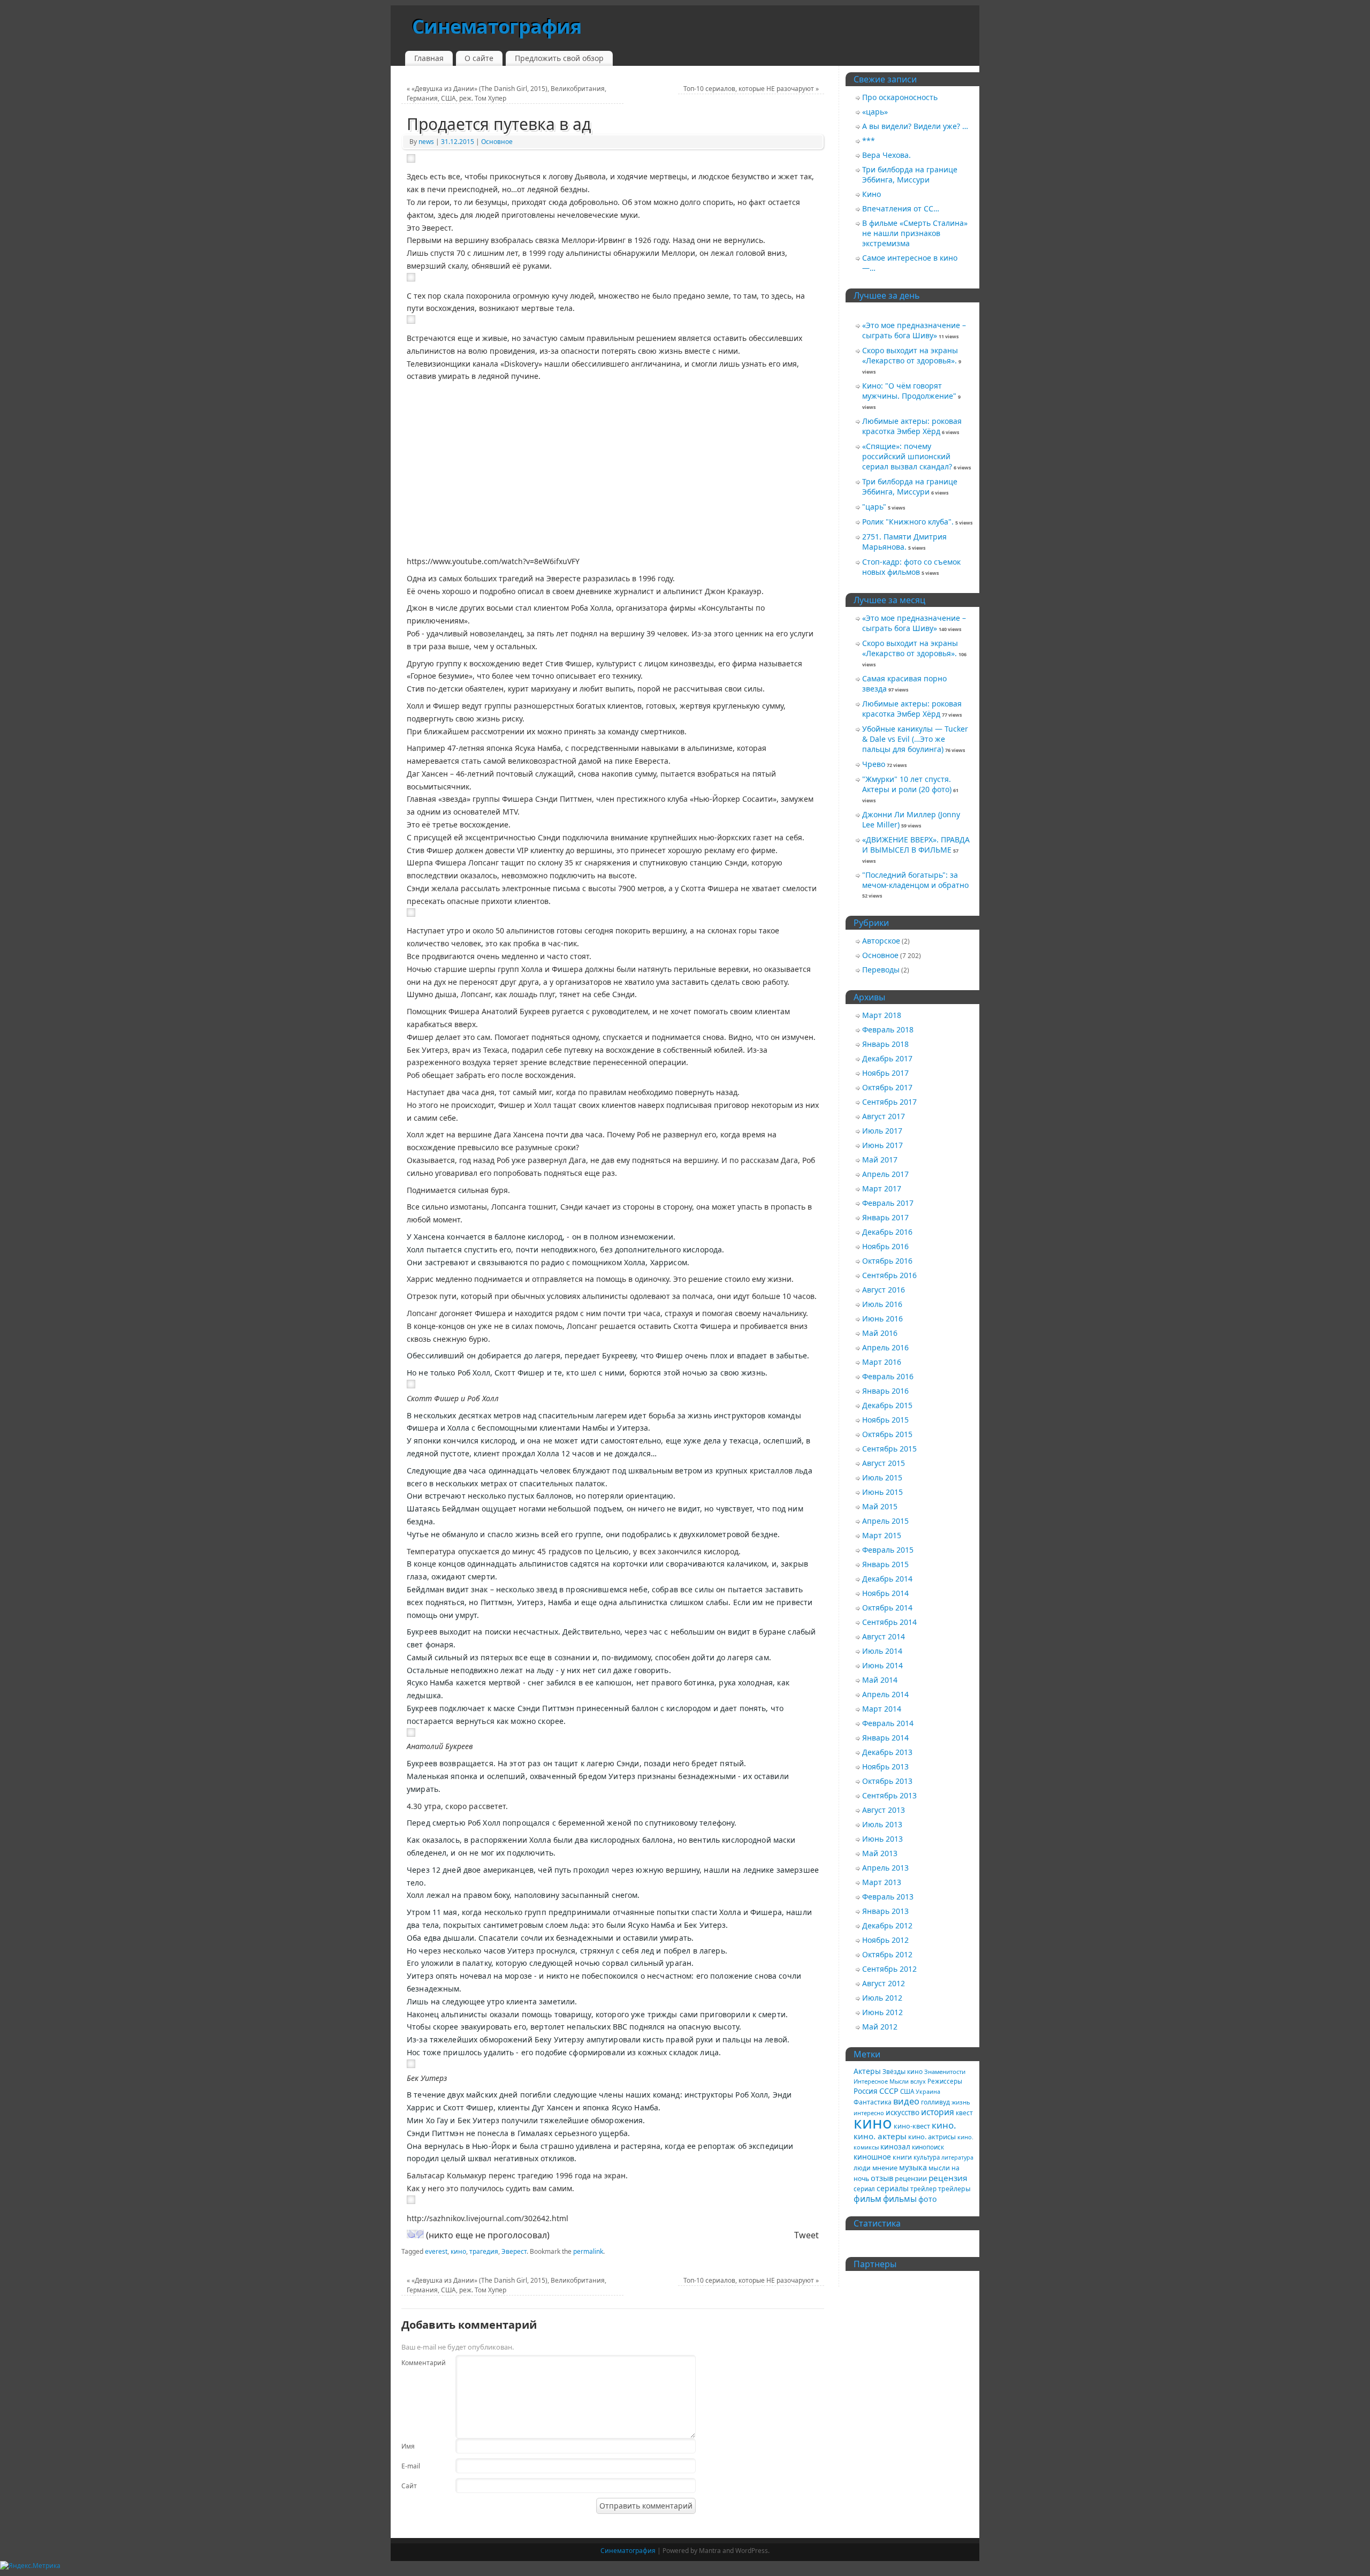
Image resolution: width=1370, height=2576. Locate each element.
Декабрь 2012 (887, 1925)
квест (964, 2113)
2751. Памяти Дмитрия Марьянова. (904, 542)
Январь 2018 (885, 1044)
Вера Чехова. (886, 155)
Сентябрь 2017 (889, 1102)
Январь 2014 (885, 1738)
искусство (903, 2113)
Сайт (409, 2486)
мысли (939, 2168)
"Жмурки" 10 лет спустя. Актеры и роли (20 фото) (907, 784)
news (426, 142)
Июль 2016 (882, 1304)
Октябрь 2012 (887, 1954)
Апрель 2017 (885, 1174)
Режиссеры (945, 2081)
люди (862, 2168)
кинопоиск (928, 2147)
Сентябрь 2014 (889, 1622)
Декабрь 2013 (887, 1752)
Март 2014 (882, 1709)
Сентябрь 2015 (889, 1449)
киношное (872, 2157)
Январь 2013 (885, 1911)
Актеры (867, 2071)
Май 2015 (880, 1506)
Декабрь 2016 (887, 1232)
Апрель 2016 (885, 1347)
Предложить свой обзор (559, 58)
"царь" (874, 507)
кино (458, 2251)
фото (928, 2199)
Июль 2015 (882, 1477)
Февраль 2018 (888, 1029)
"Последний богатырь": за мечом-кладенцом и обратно (915, 880)
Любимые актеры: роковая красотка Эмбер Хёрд (912, 426)
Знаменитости (945, 2072)
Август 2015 (884, 1463)
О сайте (479, 58)
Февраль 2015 (888, 1550)
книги (902, 2157)
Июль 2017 (882, 1131)
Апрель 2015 (885, 1521)
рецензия (948, 2178)
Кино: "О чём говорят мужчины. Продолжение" (909, 391)
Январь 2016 (885, 1391)
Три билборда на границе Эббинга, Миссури (910, 174)
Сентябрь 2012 (889, 1969)
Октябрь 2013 (887, 1781)
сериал (864, 2189)
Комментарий (416, 2363)
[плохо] (420, 2234)
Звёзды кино (903, 2071)
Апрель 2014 (885, 1694)
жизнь (961, 2102)
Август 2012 (884, 1983)
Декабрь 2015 (887, 1405)
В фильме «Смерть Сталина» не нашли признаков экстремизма (915, 233)
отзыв (882, 2178)
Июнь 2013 (882, 1839)
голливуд (935, 2102)
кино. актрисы (932, 2137)
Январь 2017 (885, 1217)
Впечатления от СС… (901, 208)
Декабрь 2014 (887, 1579)
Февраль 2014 (888, 1723)
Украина (928, 2092)
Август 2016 (884, 1290)
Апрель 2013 (885, 1868)
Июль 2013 (882, 1824)
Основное (497, 142)
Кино (872, 194)
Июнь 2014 (882, 1665)
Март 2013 (882, 1882)
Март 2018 (882, 1015)
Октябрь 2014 (887, 1608)
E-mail (411, 2466)
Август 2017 (884, 1116)
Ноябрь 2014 (885, 1593)
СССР (889, 2091)
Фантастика (873, 2102)
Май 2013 (880, 1853)
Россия (866, 2091)
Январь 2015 (885, 1564)
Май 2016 (880, 1333)
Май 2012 (880, 2027)
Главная (429, 58)
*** (869, 140)
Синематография (497, 26)
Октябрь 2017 (887, 1087)
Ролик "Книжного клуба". (908, 522)
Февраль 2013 (888, 1897)
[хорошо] (411, 2234)
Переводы (881, 970)
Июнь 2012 (882, 2012)
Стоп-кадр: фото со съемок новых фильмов (911, 567)
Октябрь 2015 (887, 1434)
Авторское (881, 941)
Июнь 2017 (882, 1145)
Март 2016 (882, 1362)
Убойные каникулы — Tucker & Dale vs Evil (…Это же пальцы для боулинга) (915, 739)
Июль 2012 (882, 1998)
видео (906, 2101)
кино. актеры (880, 2136)
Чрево (874, 764)
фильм (867, 2199)
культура (927, 2157)
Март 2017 (882, 1188)
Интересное (871, 2081)
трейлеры (954, 2189)
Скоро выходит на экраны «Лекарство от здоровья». (910, 355)
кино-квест (912, 2126)
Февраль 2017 (888, 1203)
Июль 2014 (882, 1651)
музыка (913, 2167)
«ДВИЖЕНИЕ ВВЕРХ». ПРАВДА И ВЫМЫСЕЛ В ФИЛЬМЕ (916, 845)
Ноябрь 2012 (885, 1940)
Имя (408, 2446)
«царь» (875, 112)
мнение (885, 2168)
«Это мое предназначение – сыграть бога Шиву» (914, 330)
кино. (944, 2125)
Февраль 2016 (888, 1376)
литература (957, 2157)
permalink (588, 2251)
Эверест (514, 2251)
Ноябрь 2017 (885, 1073)
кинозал (895, 2146)
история (938, 2112)
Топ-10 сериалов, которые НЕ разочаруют (751, 89)
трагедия (484, 2251)
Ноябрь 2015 (885, 1420)
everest (436, 2251)
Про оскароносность (900, 97)
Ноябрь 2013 (885, 1766)
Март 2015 (882, 1535)
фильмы (900, 2199)
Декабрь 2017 (887, 1058)
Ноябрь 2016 (885, 1246)
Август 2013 (884, 1810)
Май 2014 (880, 1680)
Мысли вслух (908, 2081)
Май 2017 (880, 1160)
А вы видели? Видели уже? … (915, 126)
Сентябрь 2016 (889, 1275)
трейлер (923, 2189)
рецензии (911, 2178)
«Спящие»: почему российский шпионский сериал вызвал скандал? (907, 456)
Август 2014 (884, 1636)
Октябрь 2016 (887, 1261)
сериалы (893, 2188)
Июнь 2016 (882, 1319)
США (907, 2091)
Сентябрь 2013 (889, 1795)
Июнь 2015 (882, 1492)
